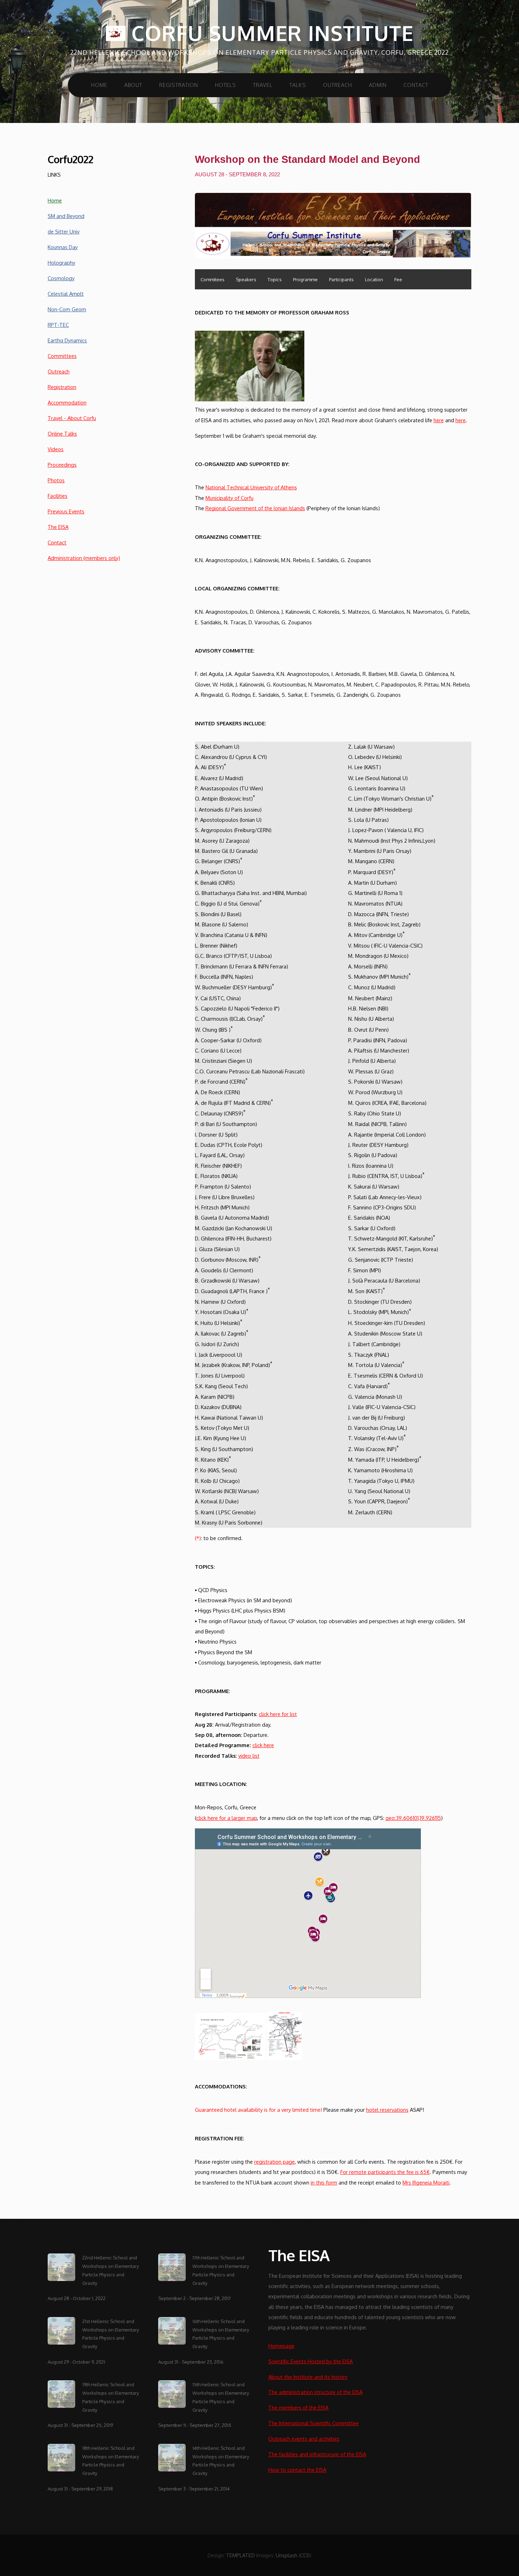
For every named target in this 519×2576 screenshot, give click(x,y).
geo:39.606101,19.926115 (413, 1818)
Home (99, 85)
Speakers (246, 279)
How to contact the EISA (297, 2470)
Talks (298, 85)
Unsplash (287, 2555)
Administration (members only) (84, 558)
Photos (56, 480)
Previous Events (66, 511)
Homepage (281, 2346)
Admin (378, 85)
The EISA (58, 527)
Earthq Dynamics (67, 340)
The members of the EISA (298, 2407)
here (439, 420)
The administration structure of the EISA (315, 2392)
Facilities (58, 496)
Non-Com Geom (67, 309)
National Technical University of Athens (251, 487)
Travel (263, 85)
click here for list (278, 1714)
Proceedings (62, 465)
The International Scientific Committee (314, 2423)
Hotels (226, 85)
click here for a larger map (227, 1818)
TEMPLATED (240, 2555)
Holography (61, 263)
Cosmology (61, 278)
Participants (341, 279)
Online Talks (62, 434)
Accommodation (67, 402)
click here (263, 1745)
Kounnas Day (63, 247)
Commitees (213, 279)
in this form (324, 2182)
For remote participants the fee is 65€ (385, 2172)
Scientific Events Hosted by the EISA (311, 2361)
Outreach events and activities (304, 2439)
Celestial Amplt (66, 294)
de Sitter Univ (64, 231)
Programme (305, 279)
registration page (275, 2162)
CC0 (305, 2555)
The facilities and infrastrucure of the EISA (317, 2454)
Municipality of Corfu (229, 498)
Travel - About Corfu (72, 418)
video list (249, 1756)
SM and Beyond (66, 216)
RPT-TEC (58, 325)
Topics (275, 279)
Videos (56, 449)
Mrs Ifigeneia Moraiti (426, 2182)
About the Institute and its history (308, 2377)
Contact (416, 85)
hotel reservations (387, 2110)
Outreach (338, 85)
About (133, 85)
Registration (179, 85)
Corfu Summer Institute (269, 33)
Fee (398, 279)
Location (374, 279)
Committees (62, 356)
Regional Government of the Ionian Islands (255, 508)
